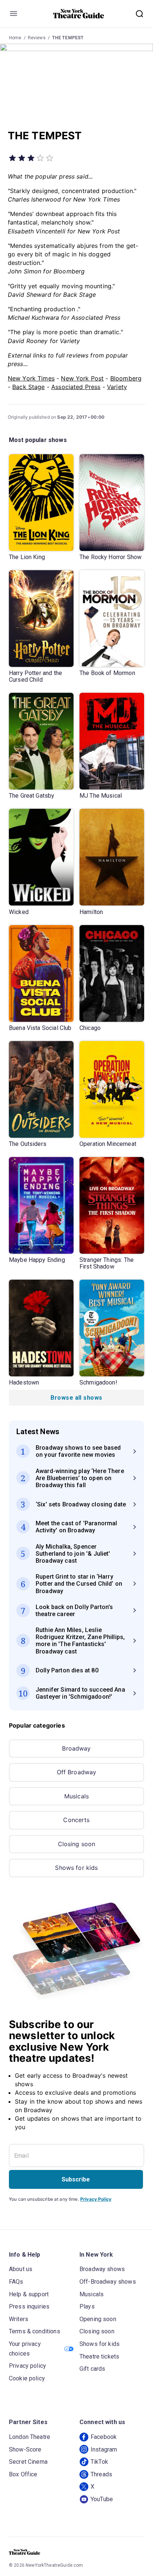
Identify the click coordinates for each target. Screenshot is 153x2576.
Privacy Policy (96, 2199)
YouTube (102, 2499)
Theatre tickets (99, 2356)
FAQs (16, 2282)
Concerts (76, 1820)
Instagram (104, 2449)
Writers (19, 2319)
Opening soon (98, 2319)
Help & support (29, 2294)
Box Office (23, 2474)
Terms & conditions (35, 2331)
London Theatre (30, 2437)
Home (15, 38)
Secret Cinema (28, 2462)
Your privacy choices (25, 2349)
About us (21, 2269)
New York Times (31, 378)
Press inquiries (29, 2306)
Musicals (76, 1796)
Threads (101, 2474)
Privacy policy (27, 2366)
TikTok (99, 2462)
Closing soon (77, 1844)
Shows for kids (76, 1868)
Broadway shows (102, 2269)
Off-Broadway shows (108, 2282)
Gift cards (92, 2369)
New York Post (82, 378)
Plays (87, 2306)
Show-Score (25, 2449)
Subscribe (76, 2179)
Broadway (76, 1748)
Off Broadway (77, 1772)
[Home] (79, 14)
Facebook (104, 2437)
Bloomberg (126, 378)
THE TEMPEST (68, 38)
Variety (117, 387)
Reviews (37, 38)
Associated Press (76, 387)
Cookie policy (27, 2378)
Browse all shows (76, 1398)
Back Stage (29, 387)
